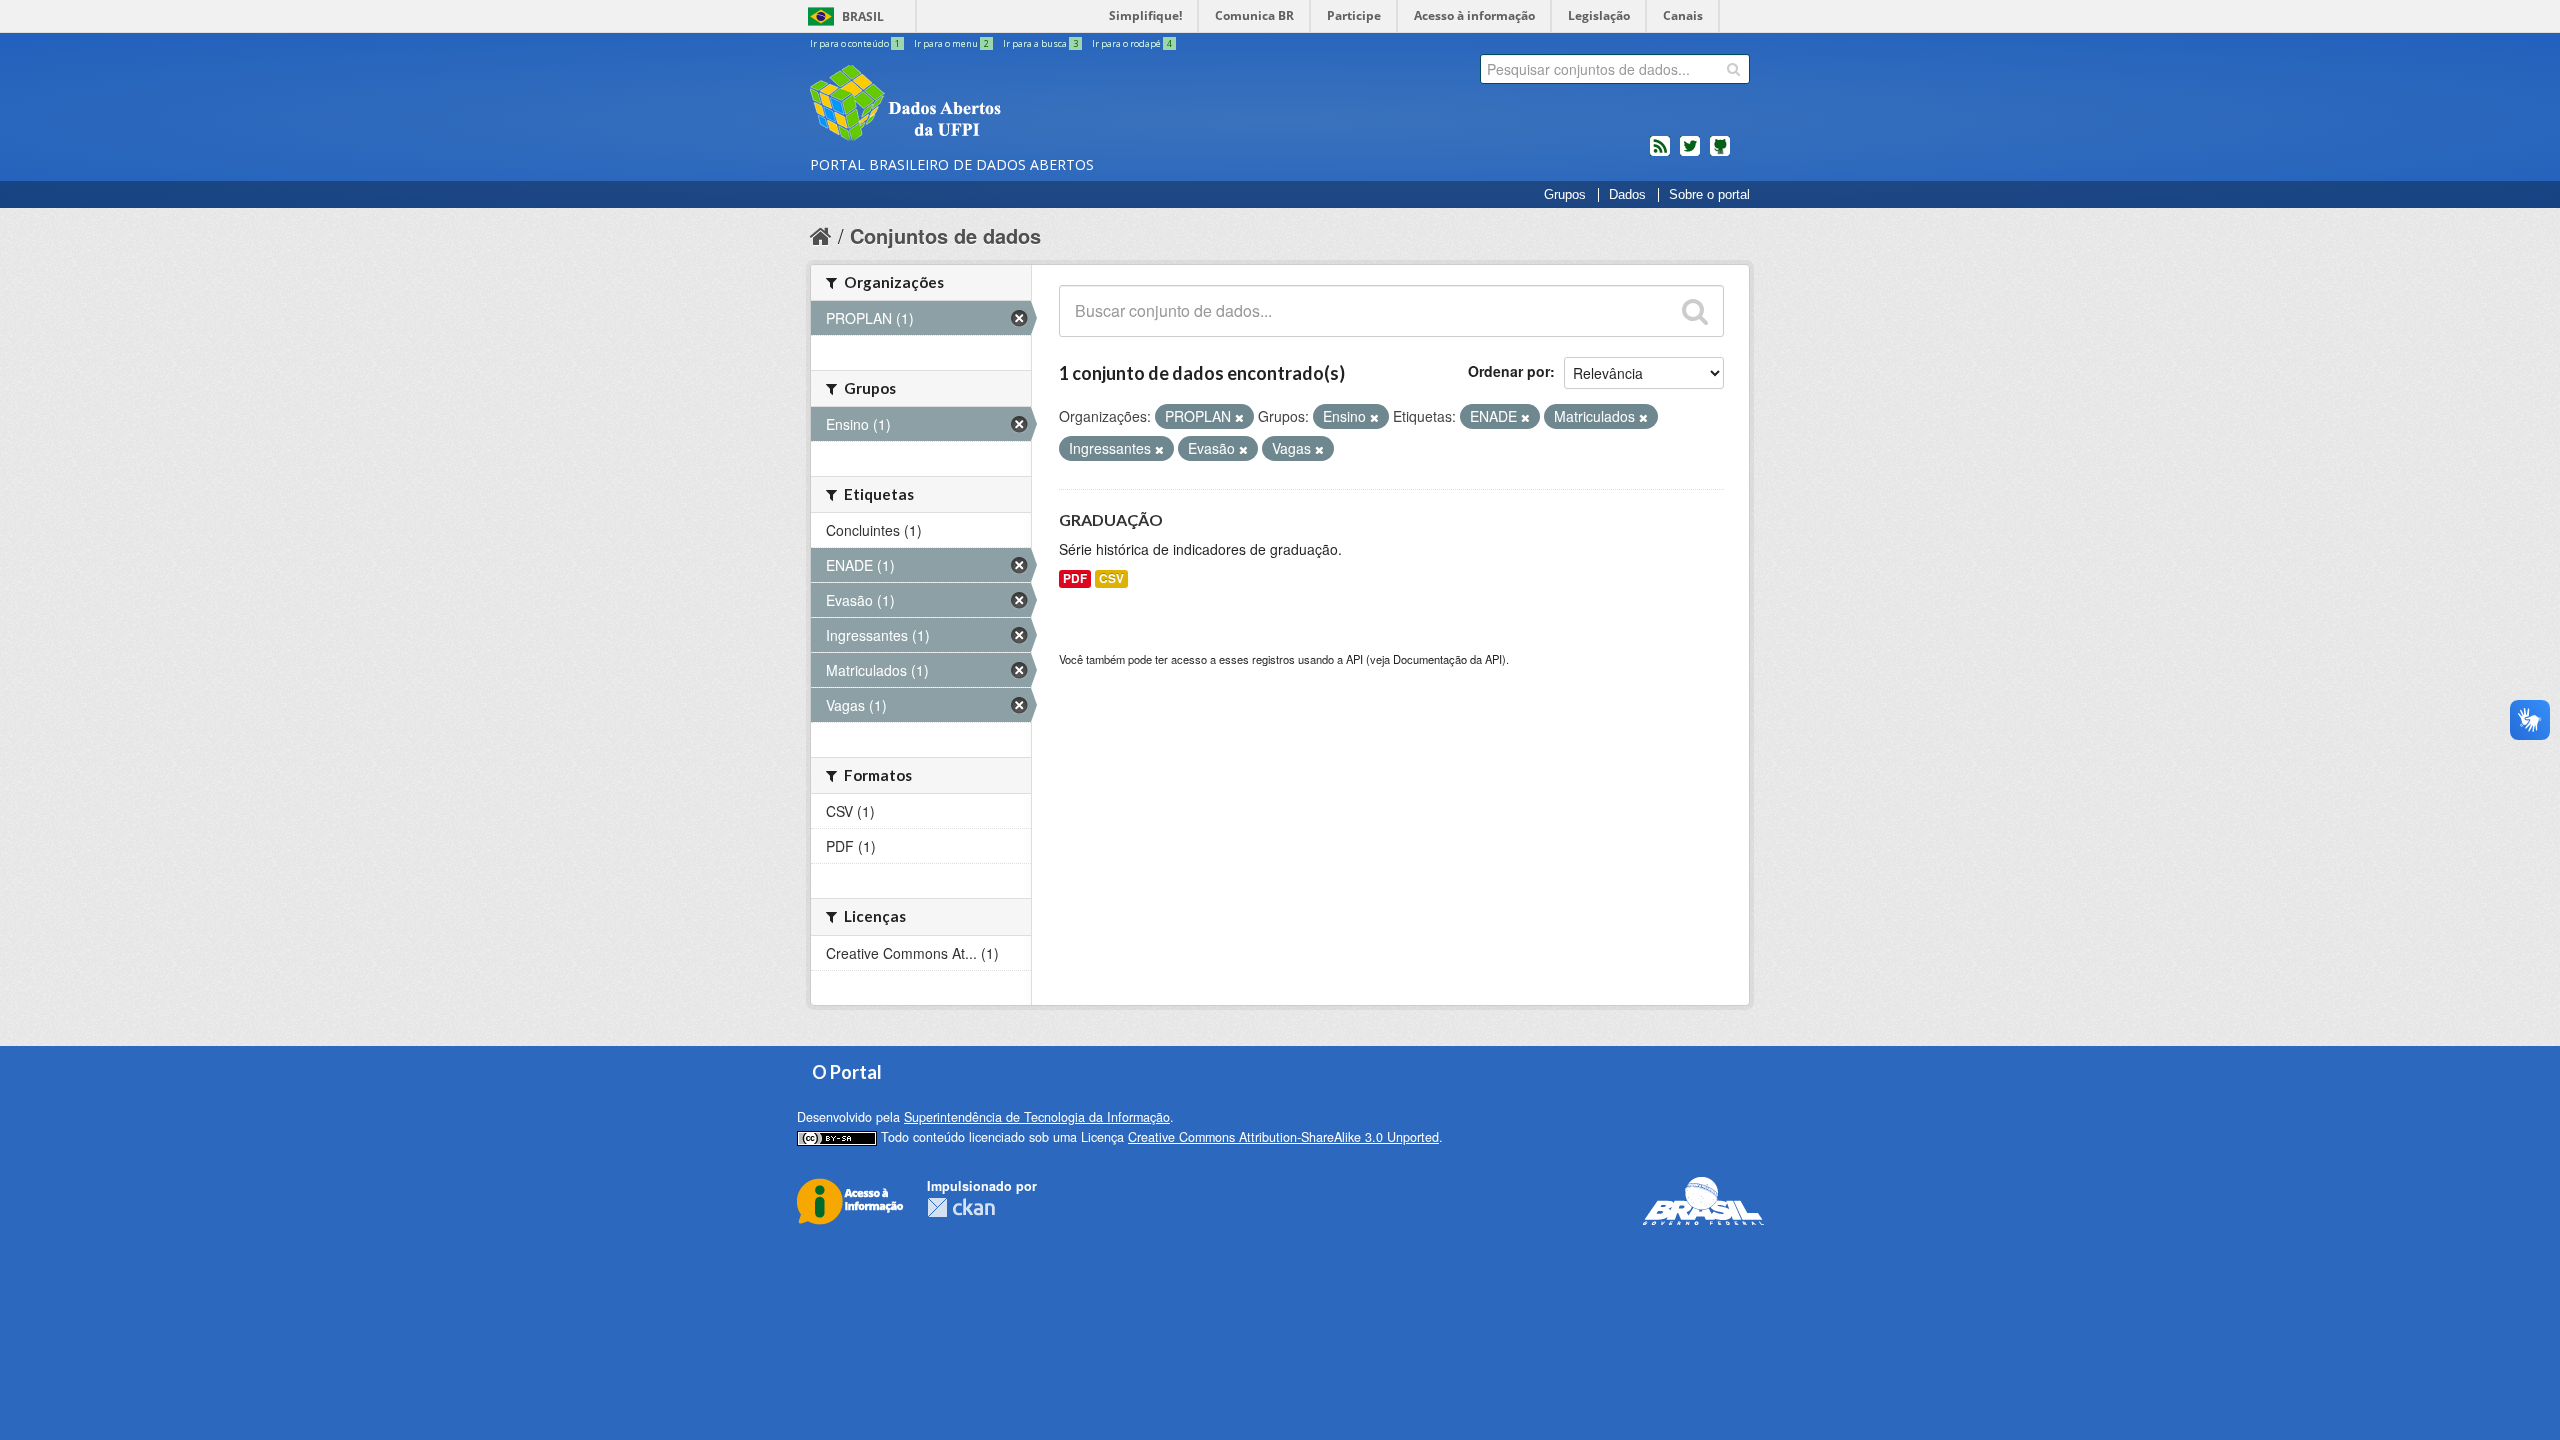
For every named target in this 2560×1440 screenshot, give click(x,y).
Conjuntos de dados (945, 235)
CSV (1111, 578)
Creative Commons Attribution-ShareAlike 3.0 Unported (1283, 1137)
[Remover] (1239, 417)
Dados (1627, 195)
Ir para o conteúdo (855, 43)
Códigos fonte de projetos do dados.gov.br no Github (1720, 154)
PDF (1075, 578)
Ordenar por (1509, 371)
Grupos (1565, 195)
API (1354, 659)
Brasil (863, 16)
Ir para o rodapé (1132, 43)
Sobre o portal (1709, 195)
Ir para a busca (1040, 43)
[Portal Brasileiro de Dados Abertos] (1025, 105)
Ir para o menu (951, 43)
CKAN (961, 1207)
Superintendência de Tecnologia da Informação (1037, 1117)
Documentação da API (1447, 659)
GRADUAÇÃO (1111, 519)
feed (1660, 154)
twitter (1690, 154)
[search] (1733, 69)
